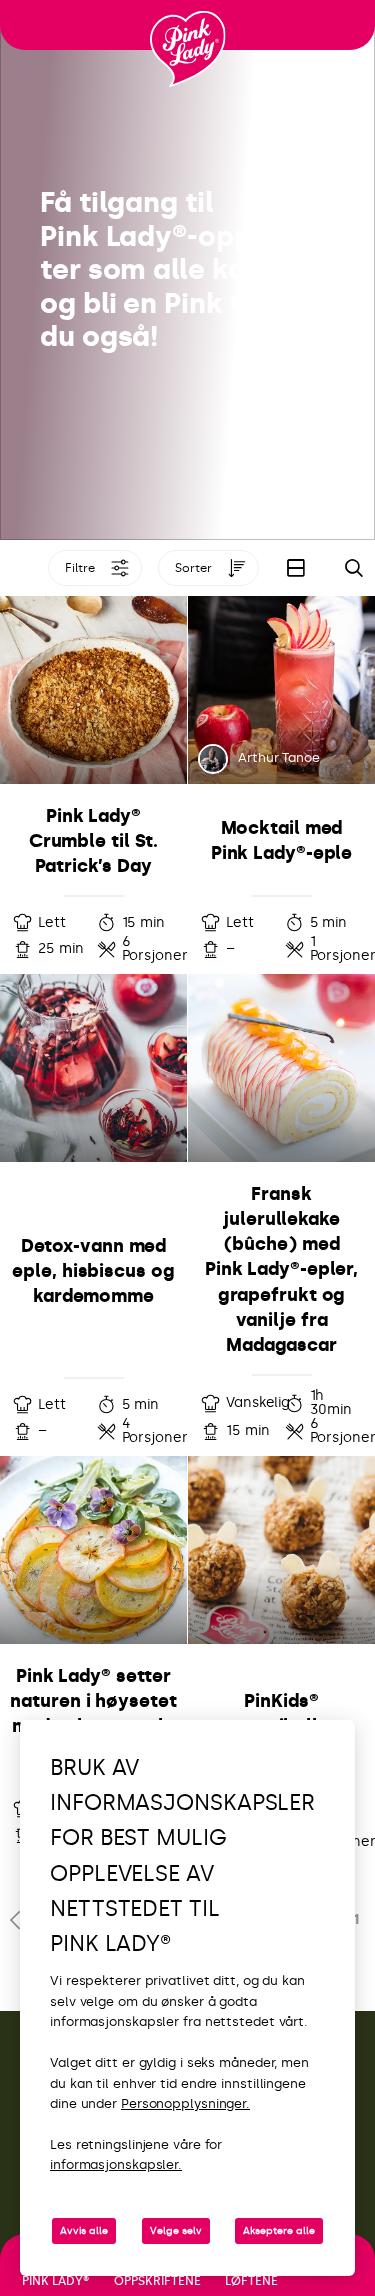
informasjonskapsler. (116, 2164)
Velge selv (176, 2231)
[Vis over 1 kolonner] (296, 568)
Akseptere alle (279, 2231)
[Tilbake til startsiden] (188, 49)
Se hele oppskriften (93, 784)
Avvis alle (84, 2231)
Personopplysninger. (185, 2103)
